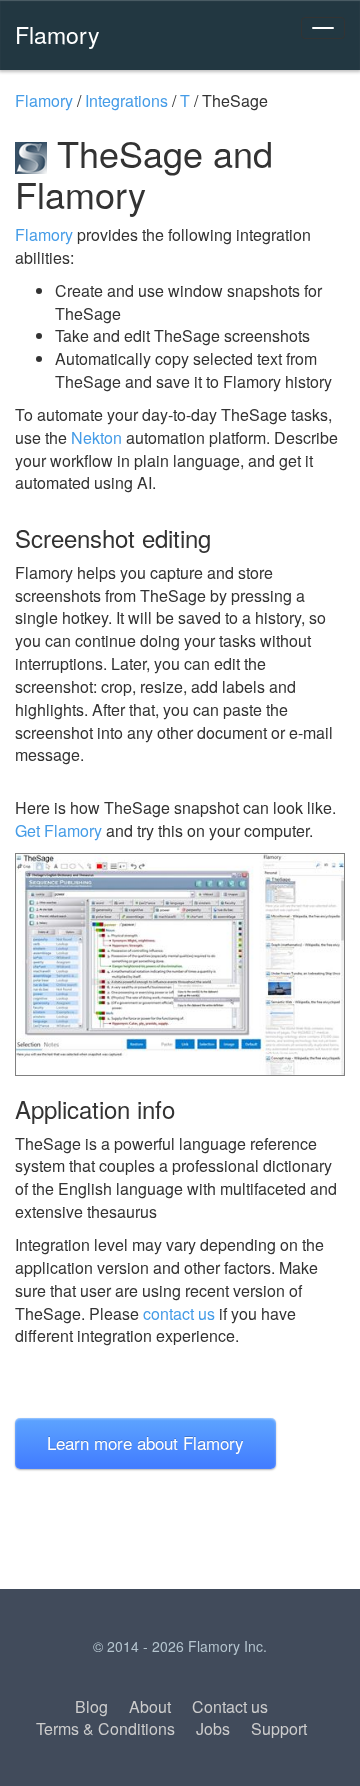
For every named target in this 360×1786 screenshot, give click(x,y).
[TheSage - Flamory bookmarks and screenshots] (180, 964)
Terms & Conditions (105, 1728)
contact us (179, 1313)
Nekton (96, 437)
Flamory (57, 34)
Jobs (213, 1728)
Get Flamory (58, 830)
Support (279, 1728)
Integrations (126, 100)
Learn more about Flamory (145, 1442)
